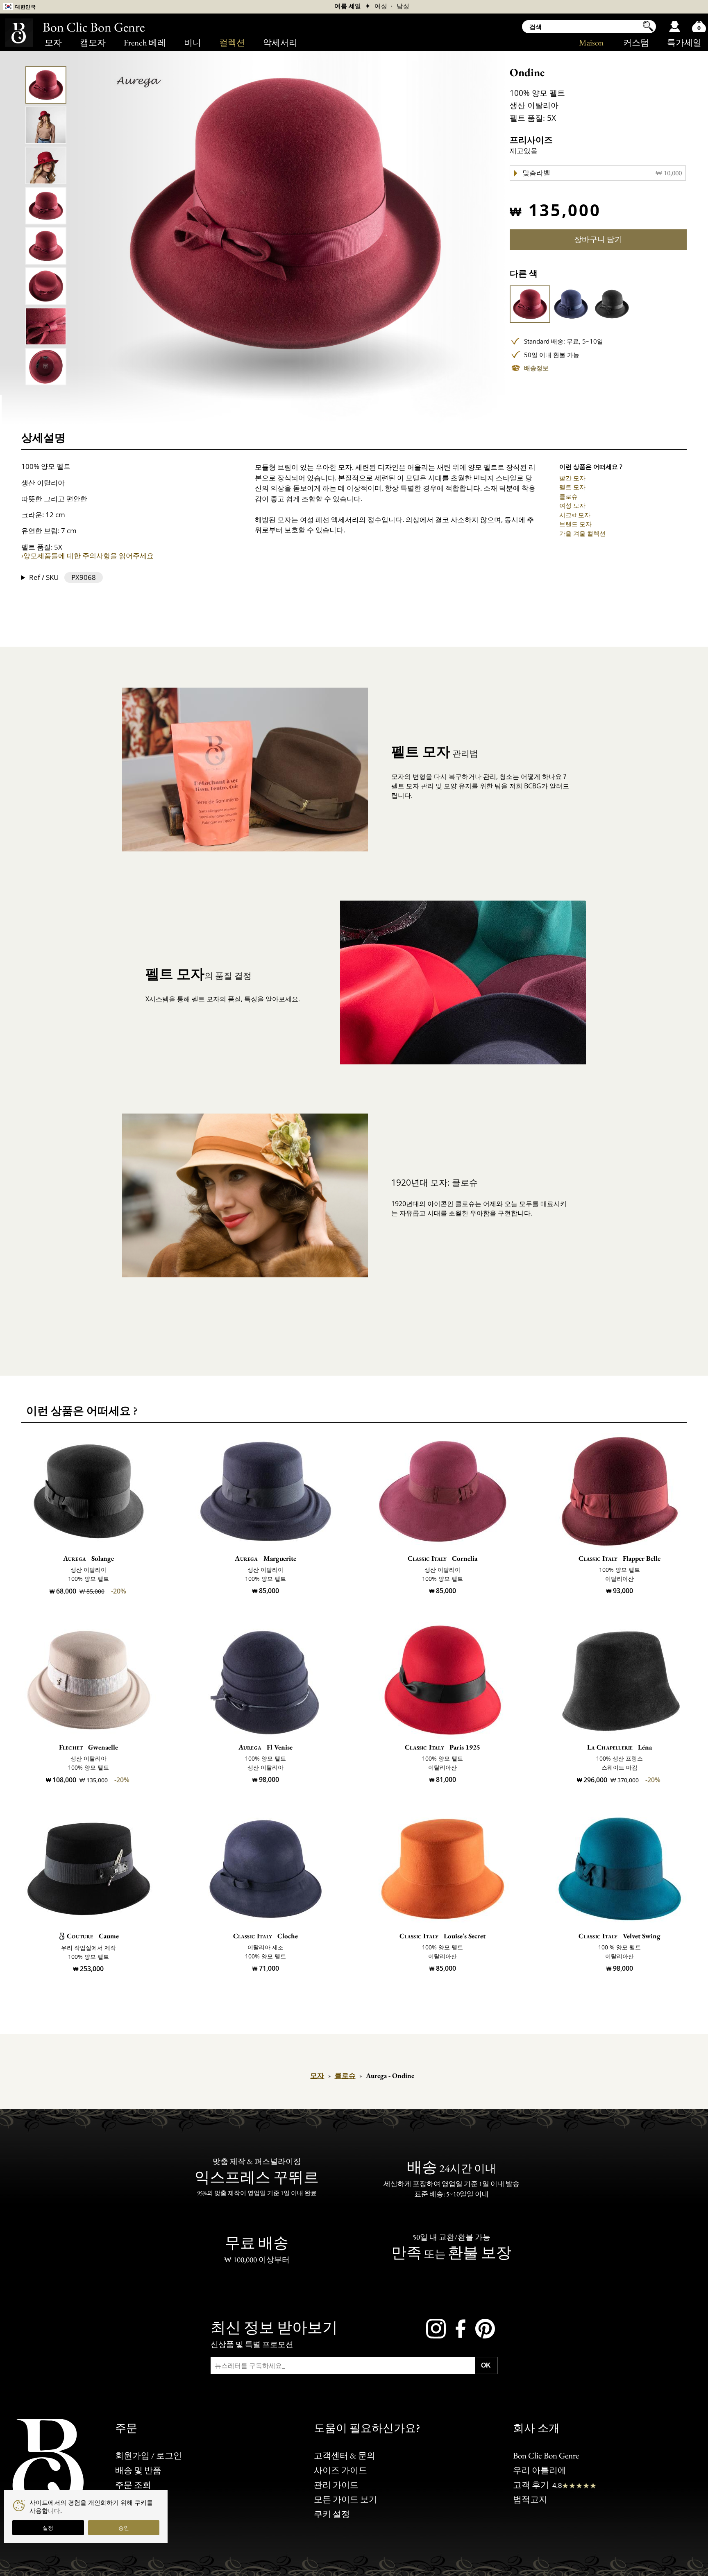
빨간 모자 (572, 478)
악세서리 (280, 42)
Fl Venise (265, 1747)
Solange (88, 1558)
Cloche (266, 1936)
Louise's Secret (443, 1936)
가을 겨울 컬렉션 (582, 533)
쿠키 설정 (332, 2514)
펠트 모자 (572, 487)
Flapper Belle (620, 1558)
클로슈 (568, 496)
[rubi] (530, 304)
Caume (93, 1936)
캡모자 (93, 42)
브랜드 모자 (575, 524)
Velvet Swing (620, 1936)
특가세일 (684, 42)
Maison (591, 42)
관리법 (435, 751)
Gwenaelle (88, 1747)
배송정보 (536, 368)
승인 (124, 2528)
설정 (48, 2528)
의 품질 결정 (199, 973)
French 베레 (145, 42)
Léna (620, 1747)
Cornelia (443, 1558)
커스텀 (636, 42)
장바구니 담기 (598, 239)
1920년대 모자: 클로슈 (435, 1182)
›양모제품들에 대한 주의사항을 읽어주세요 (87, 556)
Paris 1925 (442, 1747)
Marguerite (265, 1558)
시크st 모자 (575, 515)
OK (486, 2365)
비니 (193, 42)
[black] (612, 304)
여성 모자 (572, 505)
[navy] (571, 304)
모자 (53, 42)
